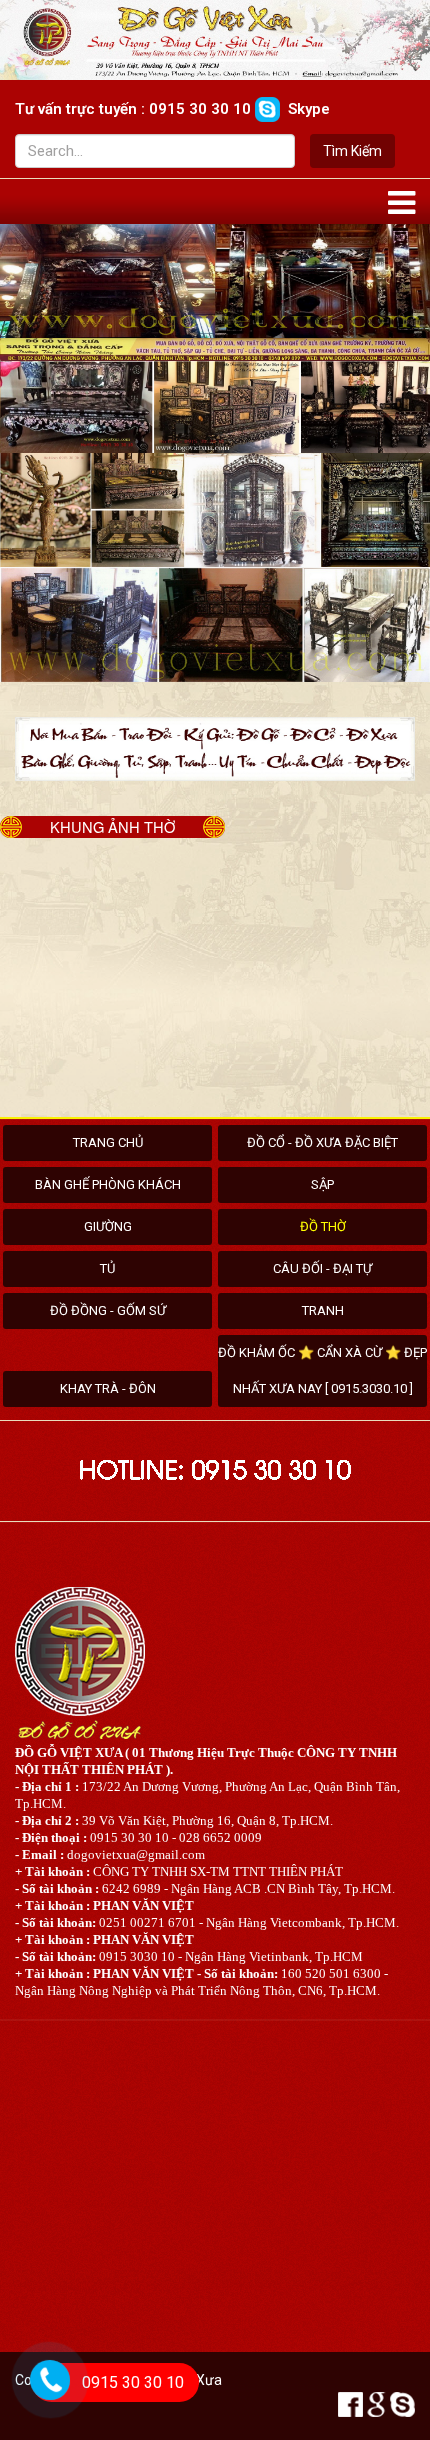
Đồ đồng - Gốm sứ (108, 1310)
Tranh (323, 1310)
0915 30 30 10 (133, 2382)
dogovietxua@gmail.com (136, 1854)
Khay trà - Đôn (108, 1388)
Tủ (107, 1268)
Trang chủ (108, 1142)
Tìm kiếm (352, 151)
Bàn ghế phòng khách (108, 1184)
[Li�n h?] (46, 2407)
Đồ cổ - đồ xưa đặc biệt (322, 1142)
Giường (108, 1226)
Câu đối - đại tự (322, 1268)
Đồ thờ (323, 1226)
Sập (322, 1184)
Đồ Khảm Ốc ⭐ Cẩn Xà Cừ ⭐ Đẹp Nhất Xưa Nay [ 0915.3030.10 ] (322, 1370)
